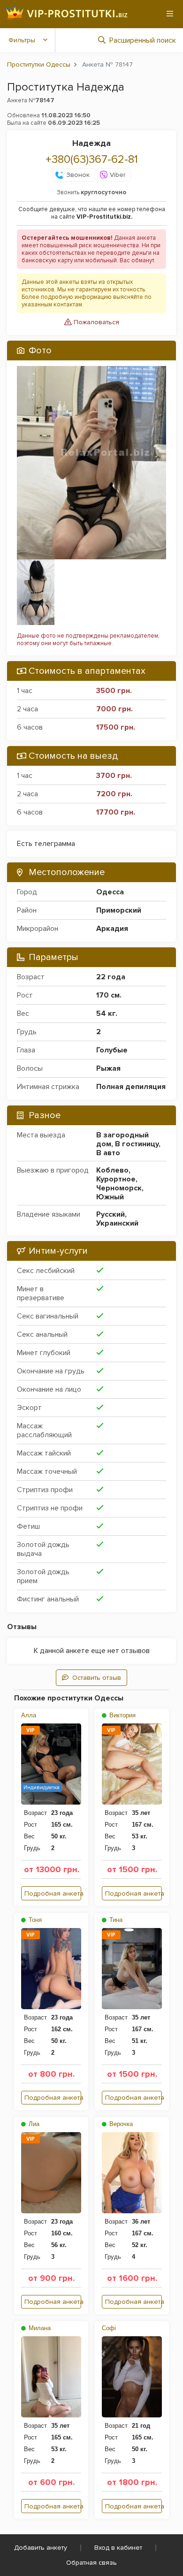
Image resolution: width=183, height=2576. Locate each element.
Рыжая (108, 1068)
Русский (111, 1214)
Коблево (112, 1170)
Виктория (122, 1715)
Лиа (33, 2124)
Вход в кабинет (118, 2548)
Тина (115, 1920)
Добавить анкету (41, 2548)
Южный (110, 1197)
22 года (111, 977)
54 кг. (107, 1014)
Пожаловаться (95, 322)
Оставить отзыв (97, 1678)
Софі (109, 2328)
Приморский (119, 910)
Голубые (112, 1050)
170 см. (109, 995)
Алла (29, 1715)
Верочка (120, 2124)
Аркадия (112, 929)
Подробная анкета (53, 1894)
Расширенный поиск (143, 40)
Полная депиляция (131, 1087)
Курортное (116, 1179)
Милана (39, 2328)
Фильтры (22, 40)
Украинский (117, 1223)
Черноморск (119, 1188)
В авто (108, 1153)
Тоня (34, 1920)
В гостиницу (137, 1144)
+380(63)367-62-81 (92, 159)
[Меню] (170, 14)
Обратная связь (91, 2563)
